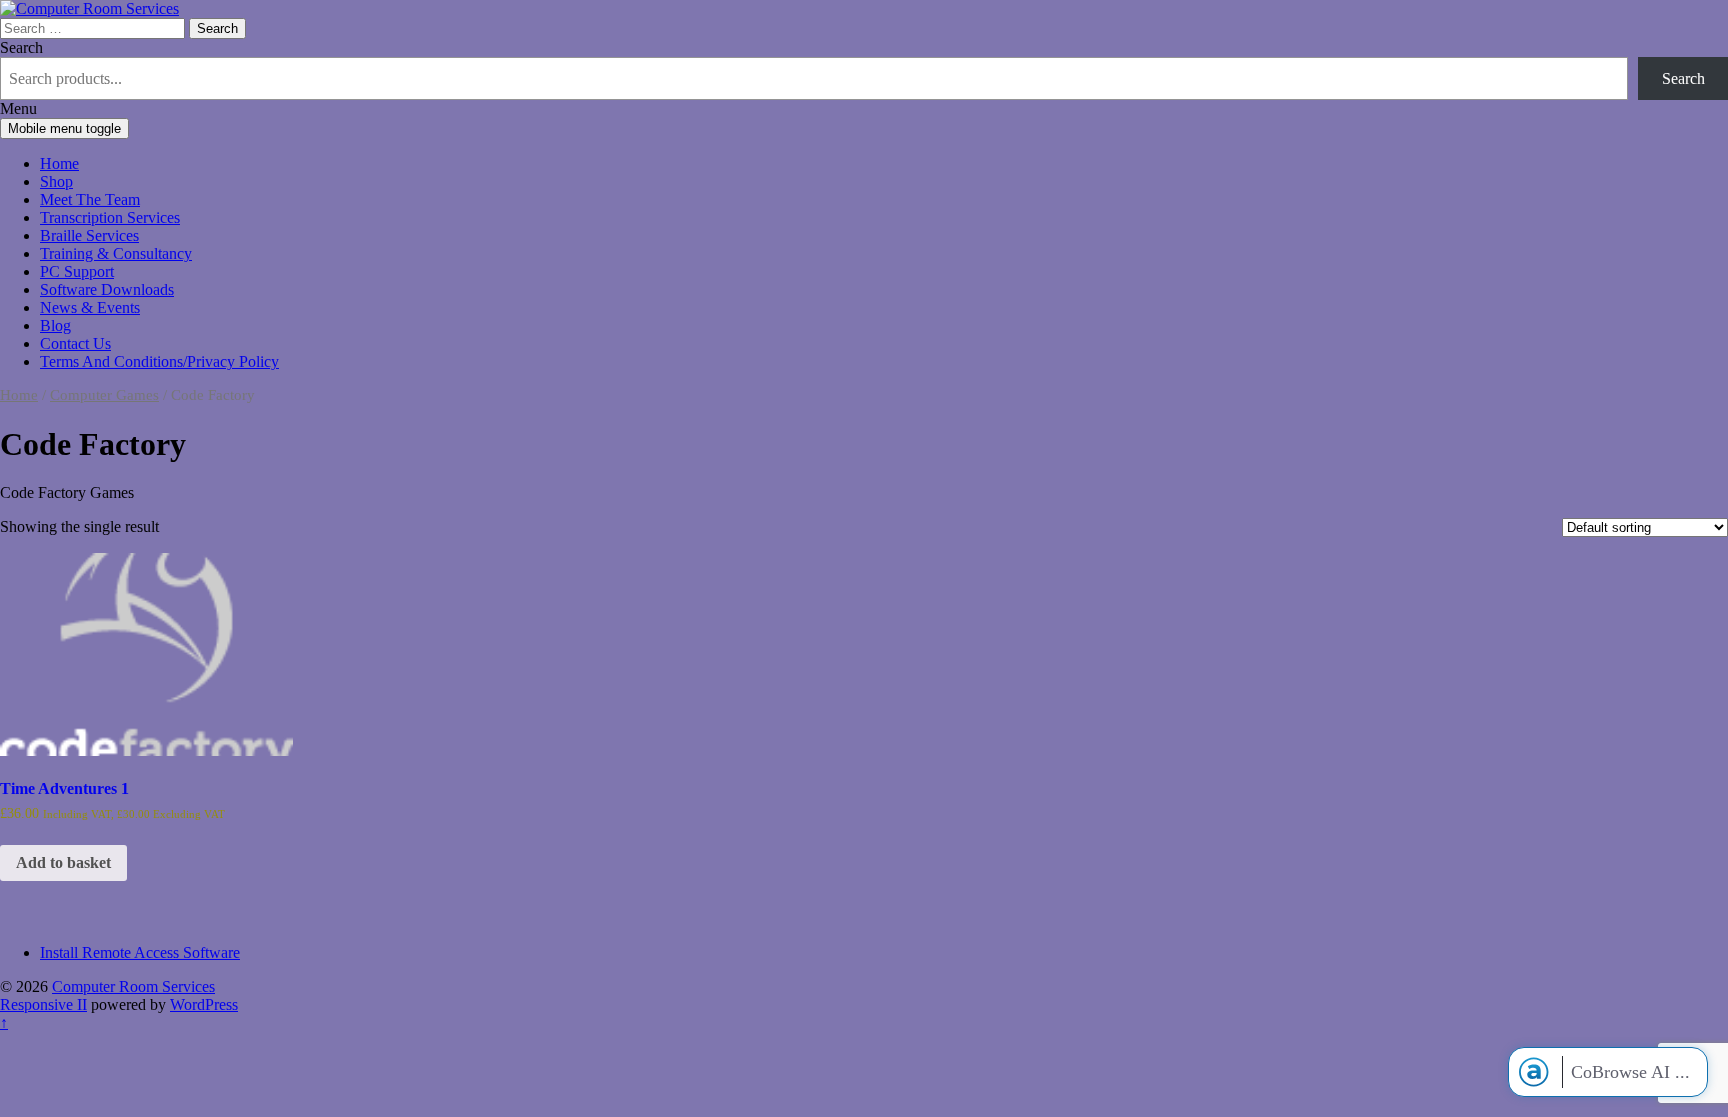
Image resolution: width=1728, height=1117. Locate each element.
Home (59, 163)
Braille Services (89, 235)
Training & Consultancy (116, 253)
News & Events (90, 307)
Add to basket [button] (63, 862)
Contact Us (75, 343)
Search (21, 47)
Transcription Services (110, 217)
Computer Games (104, 395)
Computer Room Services (133, 986)
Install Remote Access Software (140, 952)
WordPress (204, 1004)
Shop (56, 181)
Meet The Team (90, 199)
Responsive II (43, 1004)
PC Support (77, 271)
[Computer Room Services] (89, 8)
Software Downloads (107, 289)
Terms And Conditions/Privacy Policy (159, 361)
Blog (55, 325)
